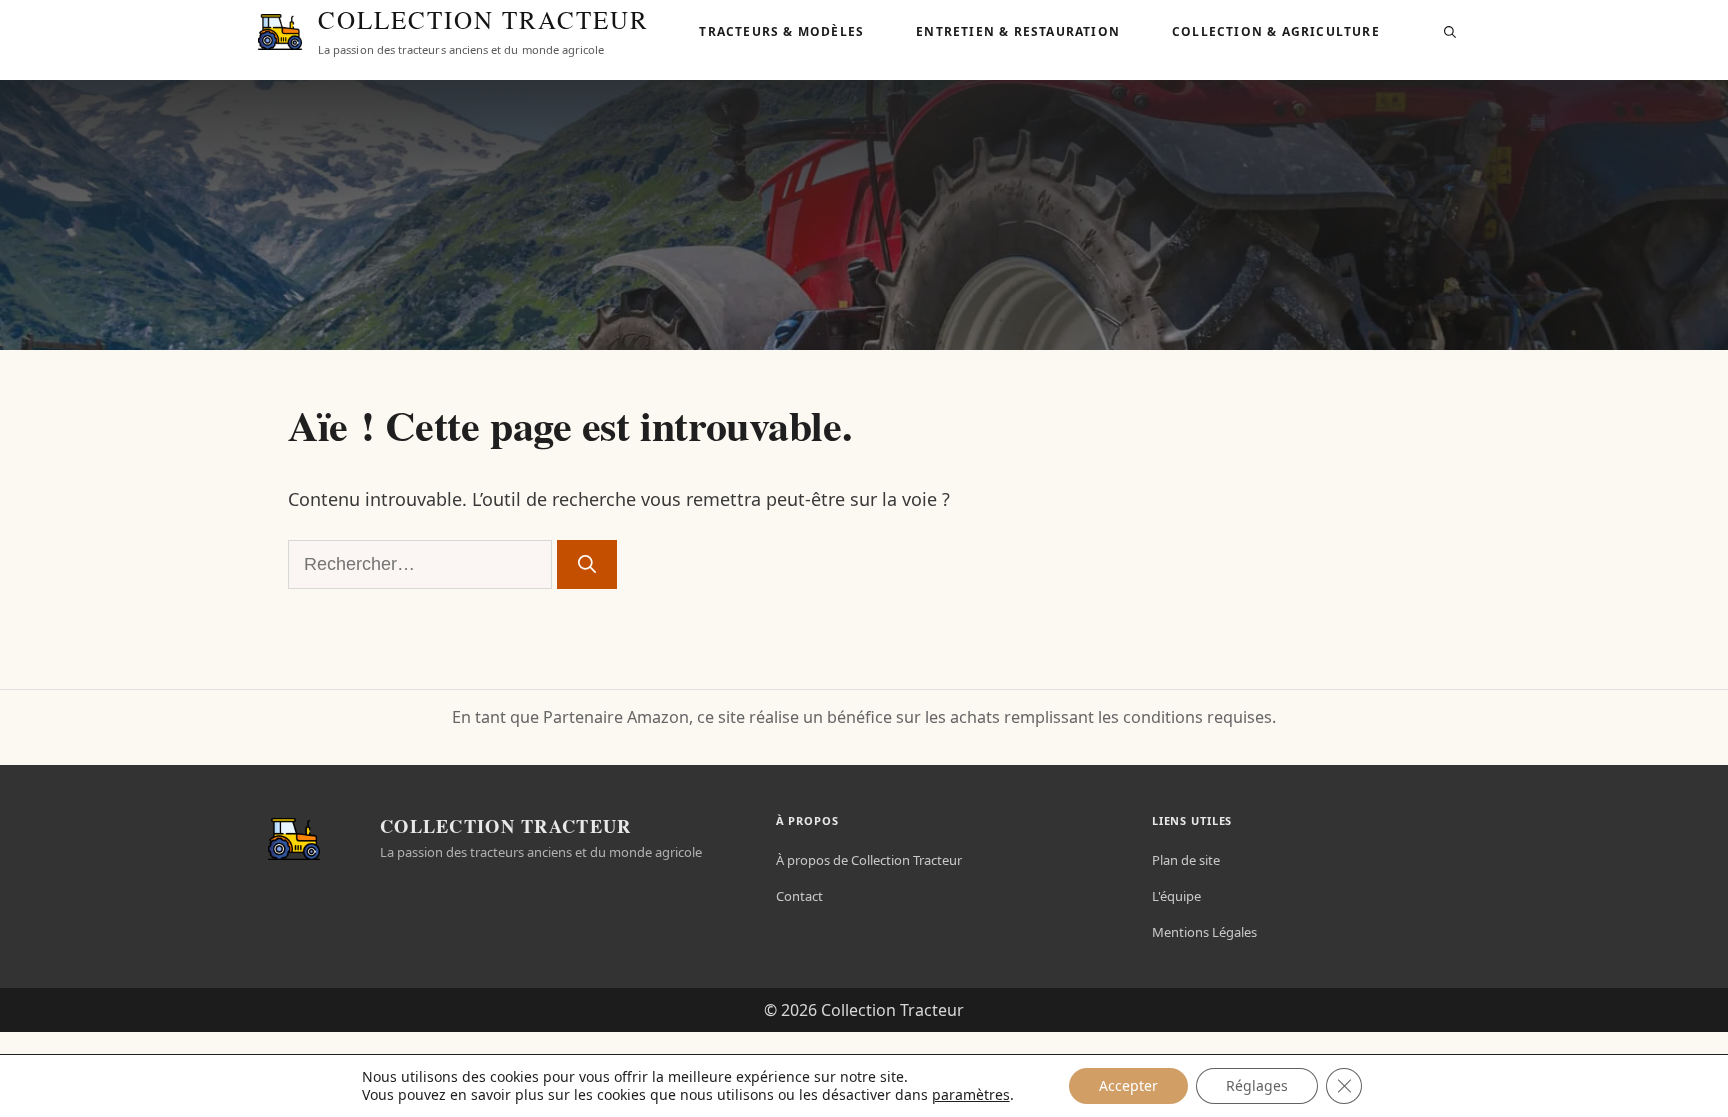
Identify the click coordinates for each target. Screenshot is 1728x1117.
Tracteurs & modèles (781, 31)
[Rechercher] (587, 564)
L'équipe (1176, 896)
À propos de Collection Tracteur (869, 860)
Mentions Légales (1204, 932)
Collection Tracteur (483, 20)
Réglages (1257, 1085)
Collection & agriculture (1276, 31)
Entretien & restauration (1018, 31)
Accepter (1128, 1085)
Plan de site (1186, 860)
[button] (1450, 32)
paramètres (971, 1095)
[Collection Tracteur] (280, 32)
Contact (799, 896)
